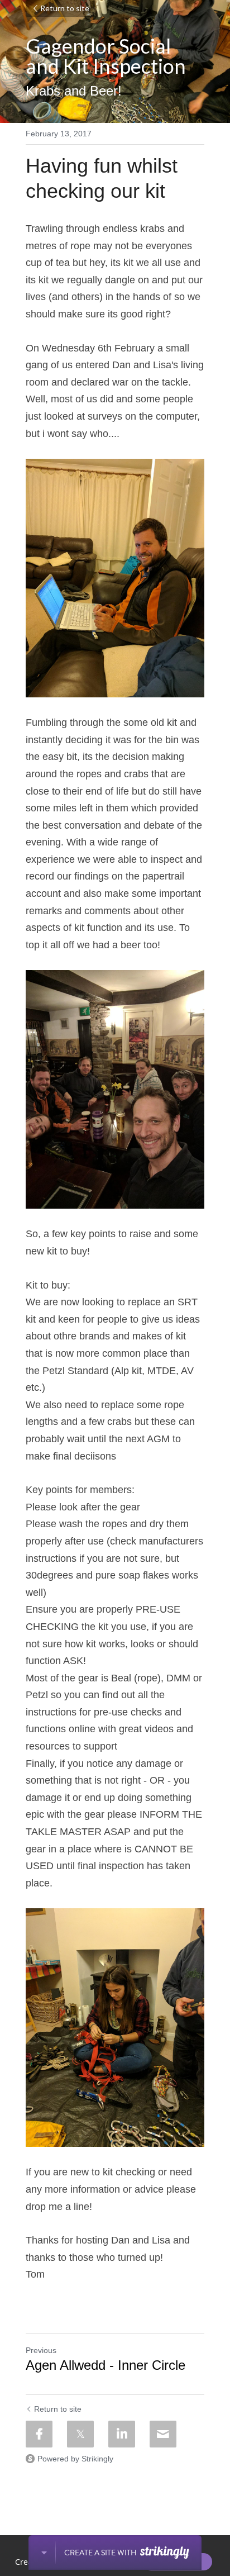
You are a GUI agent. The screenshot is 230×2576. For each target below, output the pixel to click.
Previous (41, 2350)
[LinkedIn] (122, 2434)
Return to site (65, 8)
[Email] (163, 2434)
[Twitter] (80, 2434)
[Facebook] (39, 2434)
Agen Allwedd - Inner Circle (106, 2365)
